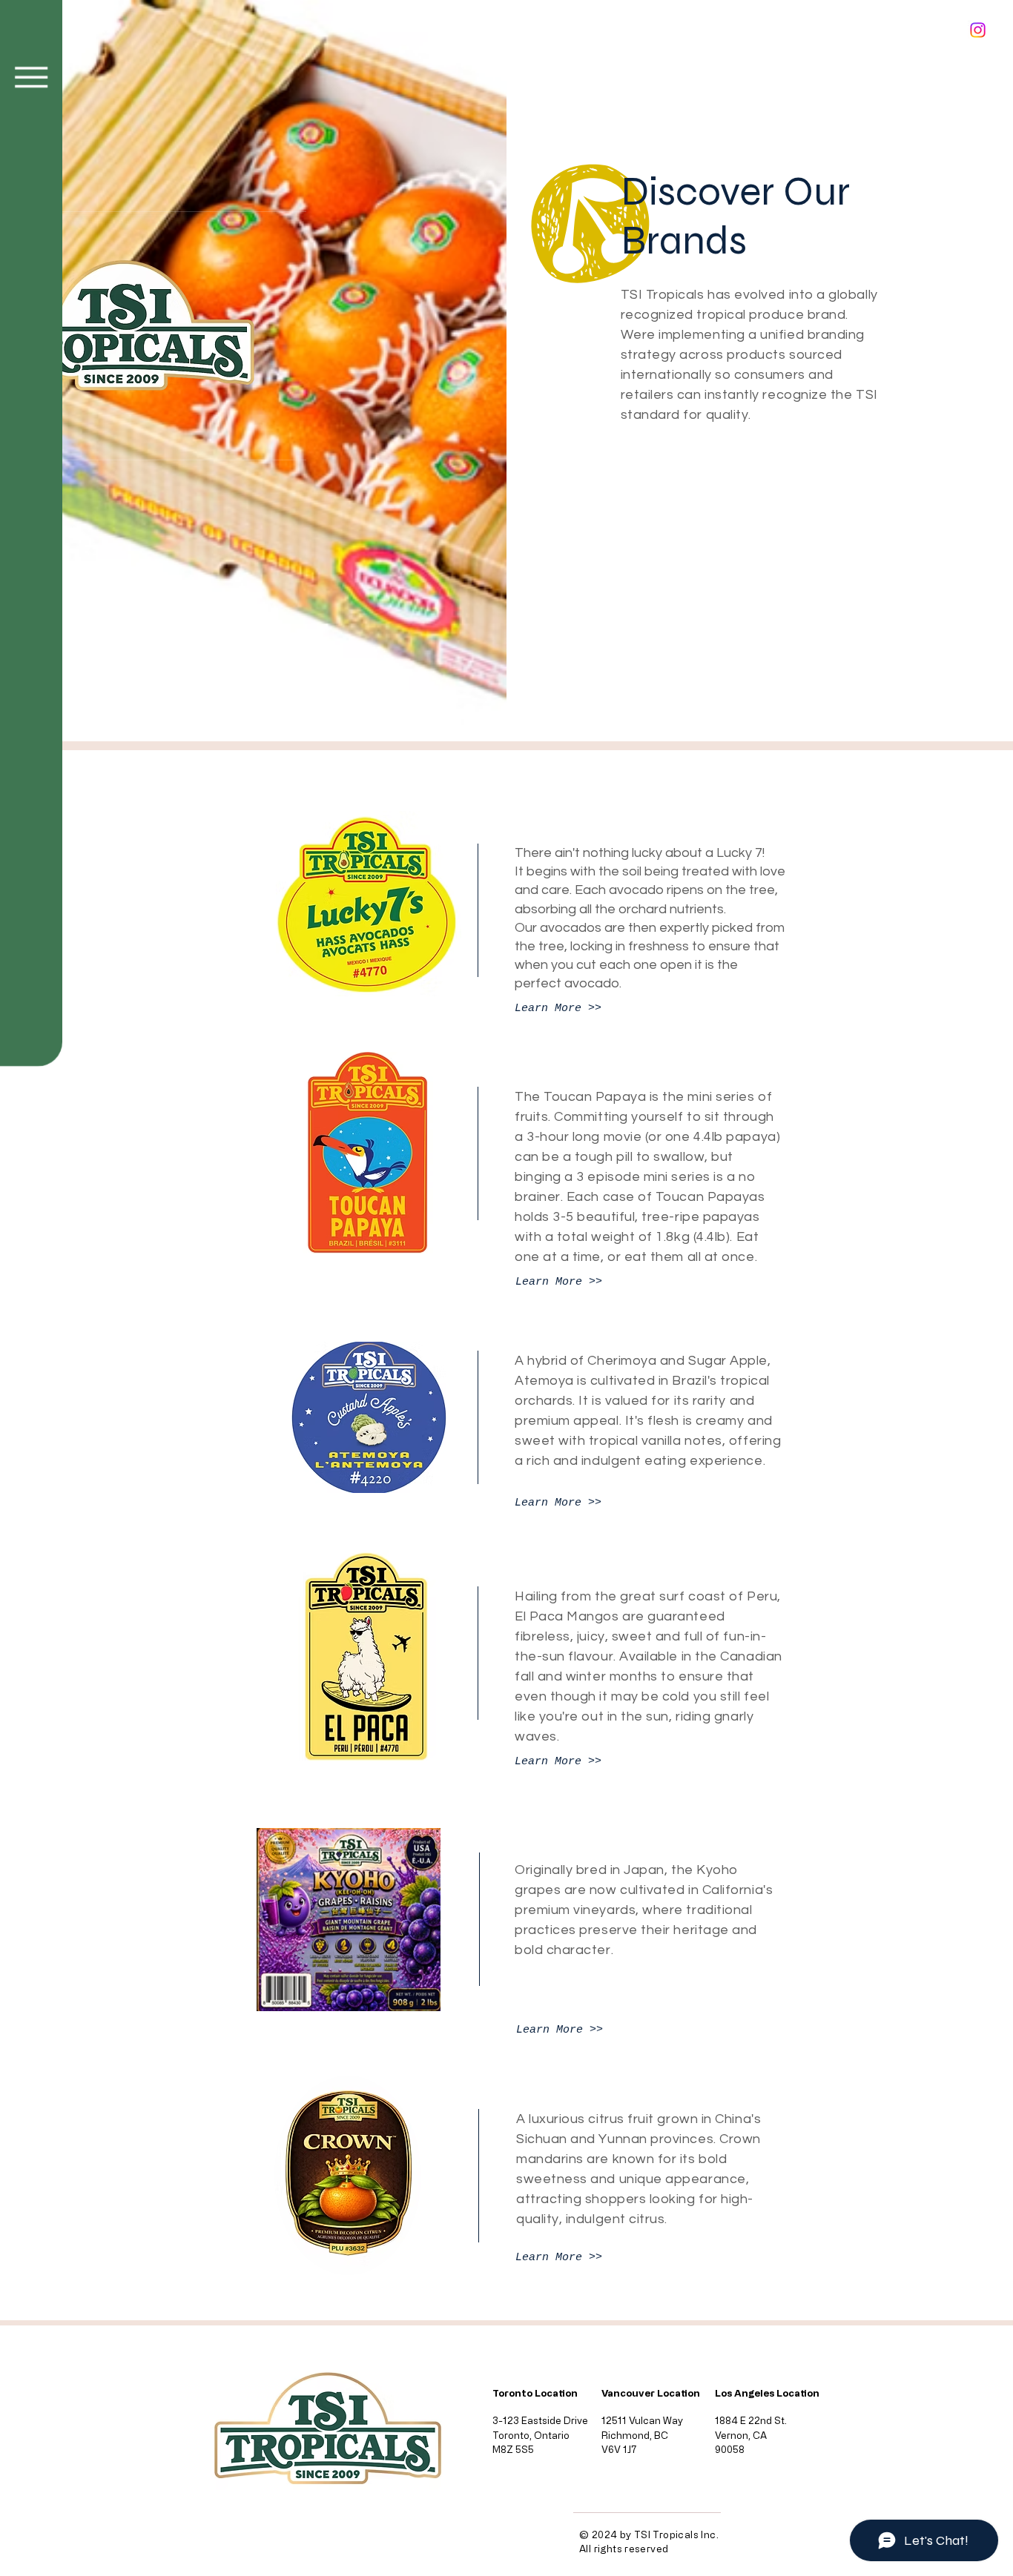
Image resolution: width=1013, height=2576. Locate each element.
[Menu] (31, 77)
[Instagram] (978, 30)
